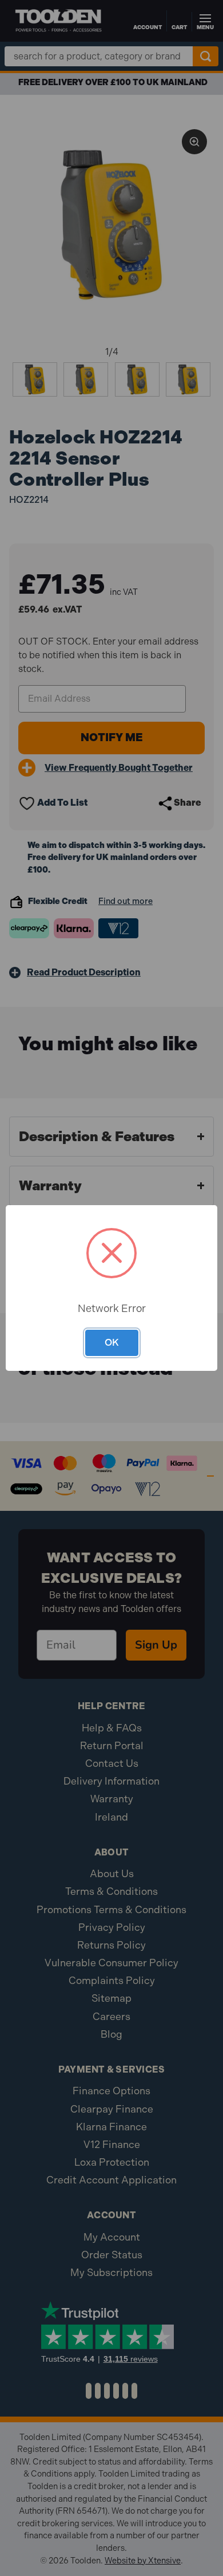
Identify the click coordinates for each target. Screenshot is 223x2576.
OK (112, 1342)
